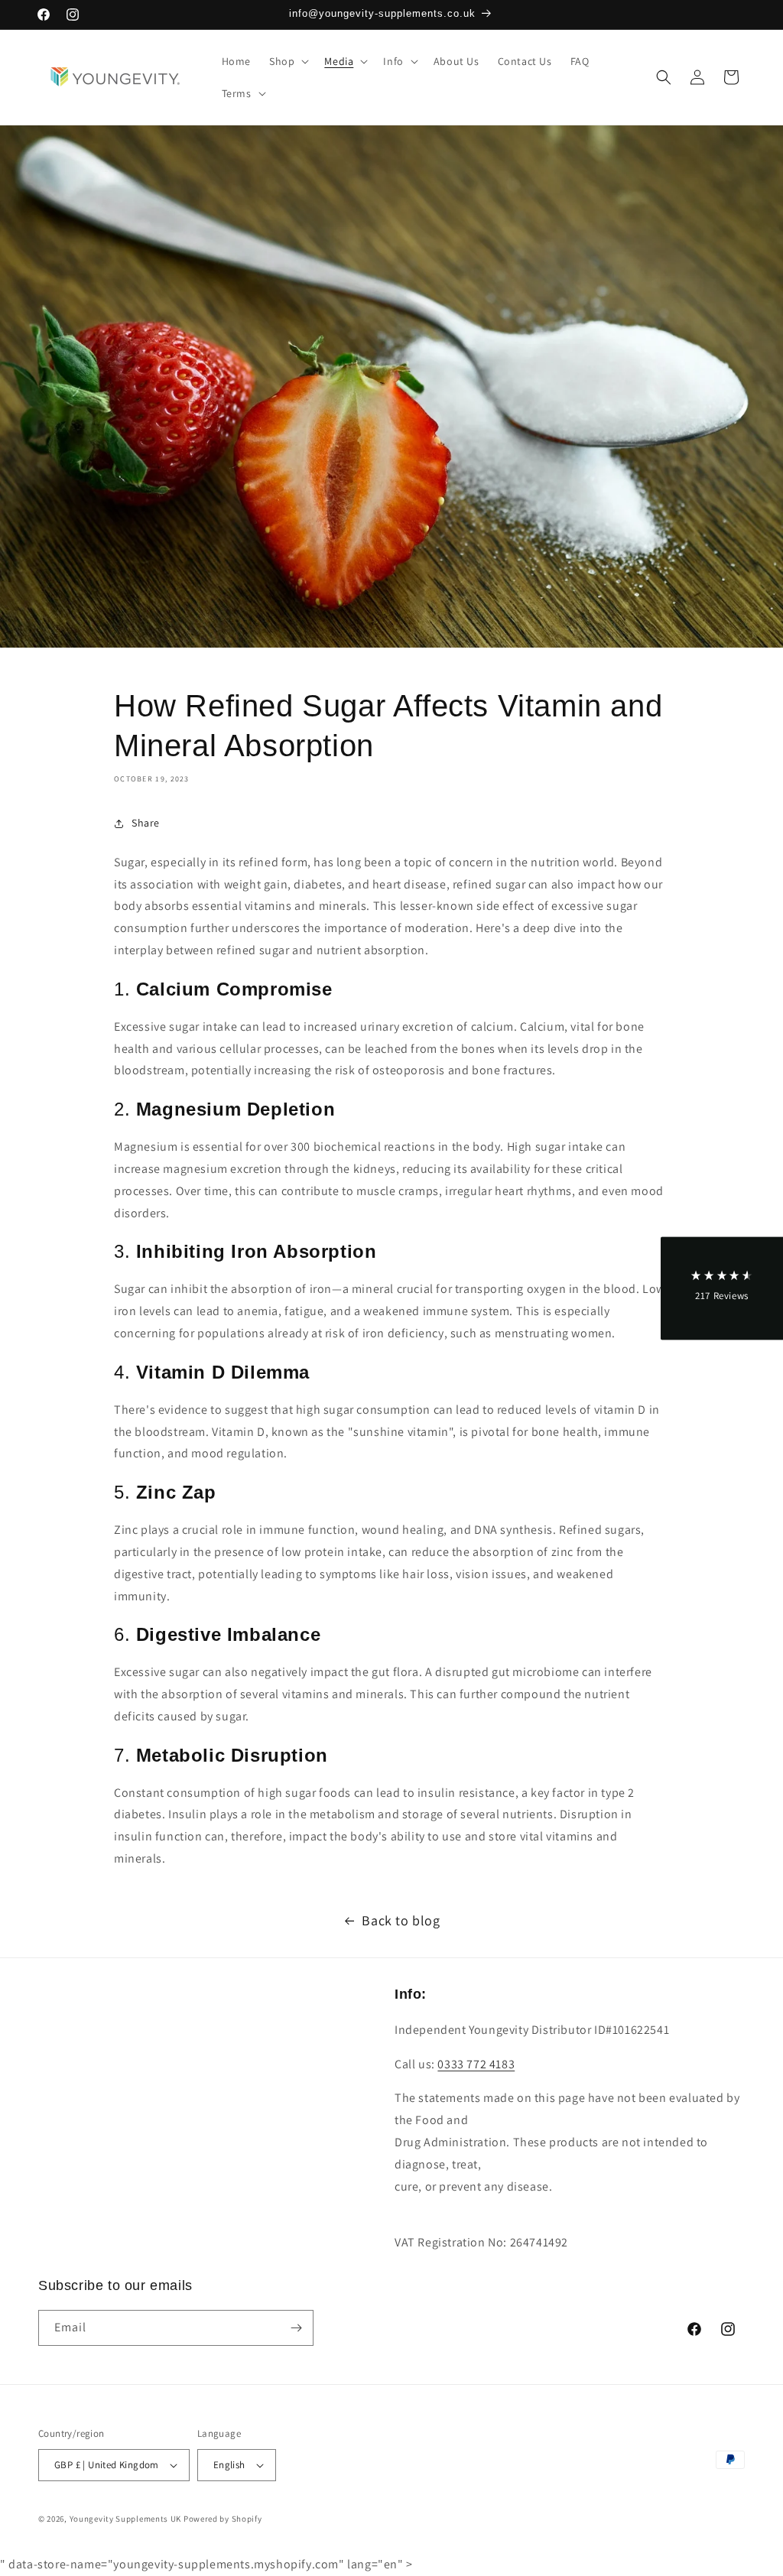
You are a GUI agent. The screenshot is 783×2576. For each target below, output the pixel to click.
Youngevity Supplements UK (126, 2519)
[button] (288, 61)
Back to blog (401, 1920)
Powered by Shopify (223, 2519)
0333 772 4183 (476, 2064)
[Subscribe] (296, 2328)
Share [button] (146, 823)
